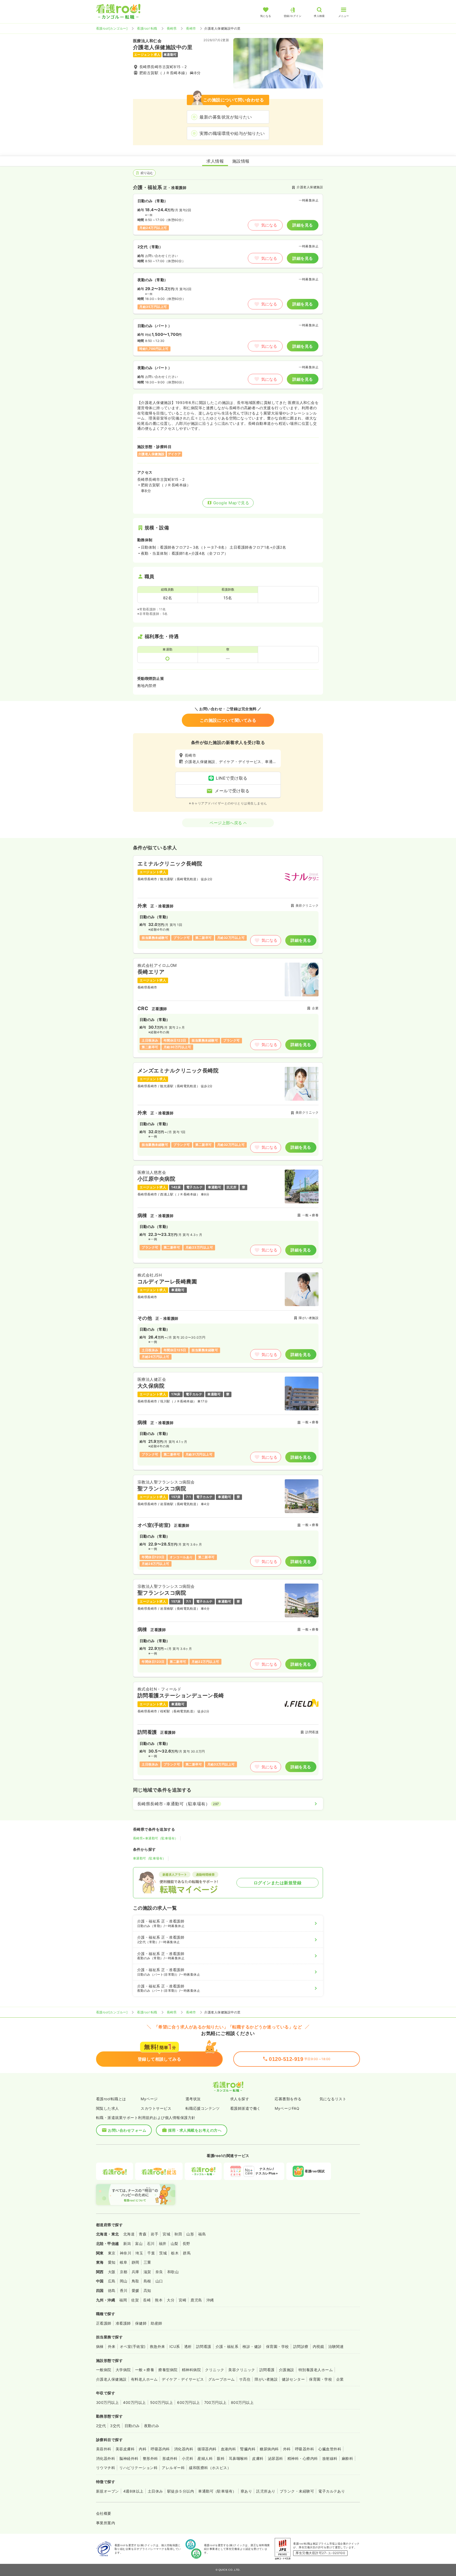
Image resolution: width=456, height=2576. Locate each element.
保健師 (141, 2323)
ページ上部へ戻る (226, 823)
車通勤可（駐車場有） (149, 1858)
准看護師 (123, 2323)
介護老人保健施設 (111, 2379)
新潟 (127, 2243)
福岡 (123, 2300)
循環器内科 (207, 2449)
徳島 (112, 2290)
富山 (139, 2243)
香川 (124, 2290)
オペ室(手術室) (133, 2346)
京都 (124, 2272)
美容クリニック (242, 2370)
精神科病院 (191, 2370)
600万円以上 (188, 2402)
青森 (143, 2234)
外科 (287, 2449)
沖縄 (210, 2300)
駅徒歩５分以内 (181, 2491)
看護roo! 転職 (147, 28)
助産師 (156, 2323)
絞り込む (147, 173)
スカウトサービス (156, 2108)
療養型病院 (168, 2370)
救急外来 (158, 2346)
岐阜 (124, 2262)
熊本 (159, 2300)
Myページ (149, 2099)
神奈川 (125, 2253)
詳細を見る (303, 225)
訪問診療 (301, 2346)
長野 (186, 2243)
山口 (159, 2281)
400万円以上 (134, 2402)
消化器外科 (106, 2458)
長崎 (147, 2300)
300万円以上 (107, 2402)
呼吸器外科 (305, 2449)
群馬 (187, 2253)
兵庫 (136, 2272)
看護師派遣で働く (245, 2108)
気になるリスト (333, 2099)
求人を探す (240, 2099)
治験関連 (336, 2346)
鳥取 (136, 2281)
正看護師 (104, 2323)
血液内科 (229, 2449)
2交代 (101, 2426)
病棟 (100, 2346)
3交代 (115, 2426)
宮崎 (182, 2300)
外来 (112, 2346)
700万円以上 (215, 2402)
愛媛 (136, 2290)
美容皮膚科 (125, 2449)
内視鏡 (318, 2346)
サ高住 (245, 2379)
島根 (147, 2281)
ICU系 (175, 2346)
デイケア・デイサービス (183, 2379)
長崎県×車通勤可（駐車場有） (156, 1838)
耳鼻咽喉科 (238, 2458)
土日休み (155, 2491)
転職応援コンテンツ (203, 2108)
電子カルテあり (332, 2491)
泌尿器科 (275, 2458)
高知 (147, 2290)
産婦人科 (205, 2458)
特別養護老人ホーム (316, 2370)
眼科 (221, 2458)
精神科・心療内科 (303, 2458)
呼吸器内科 (160, 2449)
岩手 (155, 2234)
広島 (112, 2281)
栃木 (175, 2253)
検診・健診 (252, 2346)
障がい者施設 (266, 2379)
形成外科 (170, 2458)
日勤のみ (132, 2426)
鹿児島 (196, 2300)
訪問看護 (204, 2346)
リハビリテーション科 (138, 2468)
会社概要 (104, 2513)
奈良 (159, 2272)
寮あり (246, 2491)
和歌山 (173, 2272)
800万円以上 (242, 2402)
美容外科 (104, 2449)
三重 (147, 2262)
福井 (163, 2243)
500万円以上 (161, 2402)
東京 (112, 2253)
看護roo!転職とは (111, 2099)
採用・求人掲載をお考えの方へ (195, 2130)
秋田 (178, 2234)
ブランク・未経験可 (297, 2491)
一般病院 (104, 2370)
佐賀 (135, 2300)
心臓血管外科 (330, 2449)
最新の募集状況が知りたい (226, 117)
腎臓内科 (248, 2449)
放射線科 (330, 2458)
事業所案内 (106, 2523)
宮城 (166, 2234)
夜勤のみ (152, 2426)
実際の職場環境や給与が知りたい (232, 133)
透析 (188, 2346)
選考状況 (193, 2099)
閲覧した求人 (108, 2108)
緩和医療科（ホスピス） (210, 2468)
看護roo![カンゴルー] (112, 28)
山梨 (175, 2243)
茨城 (163, 2253)
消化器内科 (184, 2449)
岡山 (124, 2281)
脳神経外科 (129, 2458)
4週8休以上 (133, 2491)
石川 (151, 2243)
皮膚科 (258, 2458)
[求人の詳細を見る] (228, 904)
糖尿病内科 (269, 2449)
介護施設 (287, 2370)
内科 (143, 2449)
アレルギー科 (173, 2468)
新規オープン (108, 2491)
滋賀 (147, 2272)
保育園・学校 (277, 2346)
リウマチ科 (106, 2468)
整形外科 (150, 2458)
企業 (340, 2379)
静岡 (136, 2262)
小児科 (187, 2458)
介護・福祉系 (227, 2346)
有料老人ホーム (144, 2379)
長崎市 (191, 28)
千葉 (151, 2253)
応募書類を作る (288, 2099)
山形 (190, 2234)
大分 (171, 2300)
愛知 (112, 2262)
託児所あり (266, 2491)
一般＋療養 (145, 2370)
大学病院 (123, 2370)
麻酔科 (347, 2458)
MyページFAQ (287, 2108)
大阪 (112, 2272)
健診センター (293, 2379)
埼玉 (139, 2253)
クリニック (215, 2370)
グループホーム (222, 2379)
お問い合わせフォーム (127, 2130)
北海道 (129, 2234)
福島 (202, 2234)
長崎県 (172, 28)
